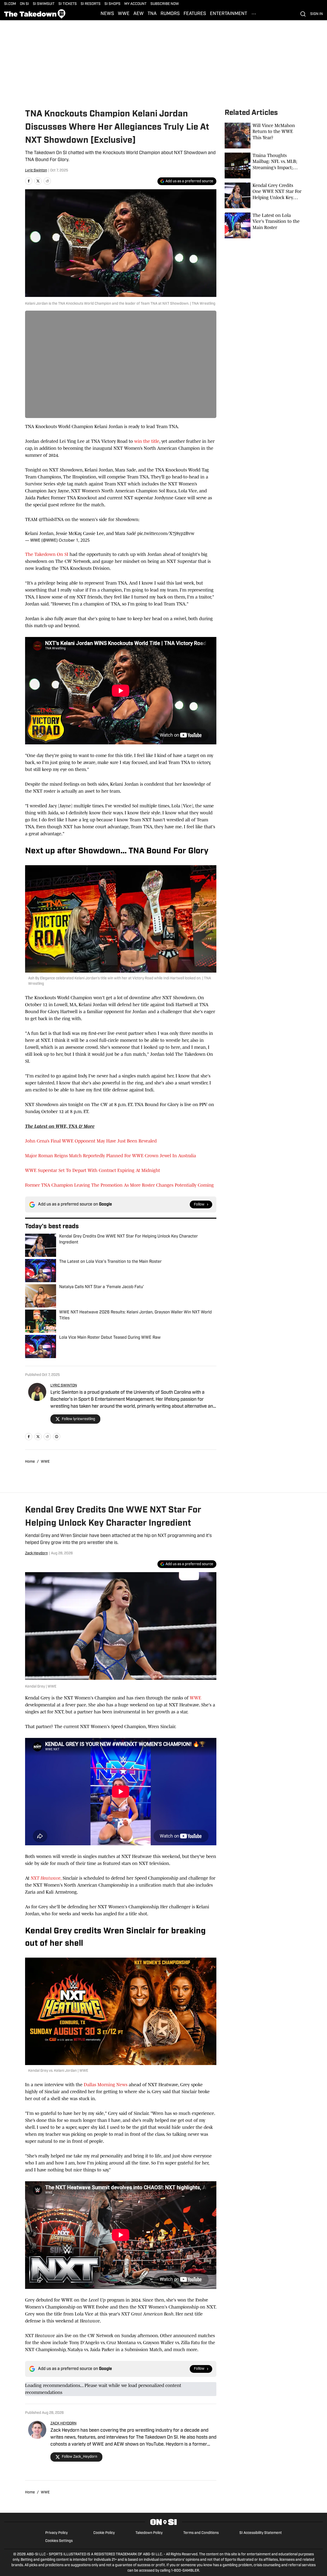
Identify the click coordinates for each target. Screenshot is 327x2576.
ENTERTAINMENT (229, 14)
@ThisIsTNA (51, 519)
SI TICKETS (68, 4)
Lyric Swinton (36, 171)
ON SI (24, 4)
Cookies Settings (59, 2541)
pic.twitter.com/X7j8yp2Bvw (166, 533)
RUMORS (170, 14)
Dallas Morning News (106, 2085)
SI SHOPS (112, 4)
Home (30, 1462)
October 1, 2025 (74, 540)
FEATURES (195, 14)
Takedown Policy (149, 2533)
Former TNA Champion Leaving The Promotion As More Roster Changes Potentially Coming (119, 1185)
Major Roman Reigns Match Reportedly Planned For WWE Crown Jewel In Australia (111, 1156)
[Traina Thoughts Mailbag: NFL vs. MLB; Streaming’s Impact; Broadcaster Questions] (263, 166)
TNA (152, 14)
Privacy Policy (56, 2533)
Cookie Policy (104, 2533)
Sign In (317, 14)
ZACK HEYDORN (63, 2424)
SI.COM (10, 4)
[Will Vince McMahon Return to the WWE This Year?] (263, 136)
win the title (147, 441)
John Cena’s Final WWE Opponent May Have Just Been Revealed (91, 1141)
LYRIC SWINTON (64, 1386)
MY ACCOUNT (135, 4)
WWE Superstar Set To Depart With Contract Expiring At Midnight (93, 1170)
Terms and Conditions (201, 2533)
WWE (124, 14)
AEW (139, 14)
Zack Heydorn (36, 1553)
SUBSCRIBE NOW (165, 4)
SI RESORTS (91, 4)
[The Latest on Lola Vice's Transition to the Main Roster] (263, 225)
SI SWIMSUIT (44, 4)
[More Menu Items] (254, 14)
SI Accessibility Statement (261, 2533)
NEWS (107, 14)
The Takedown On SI (47, 554)
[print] (57, 1437)
